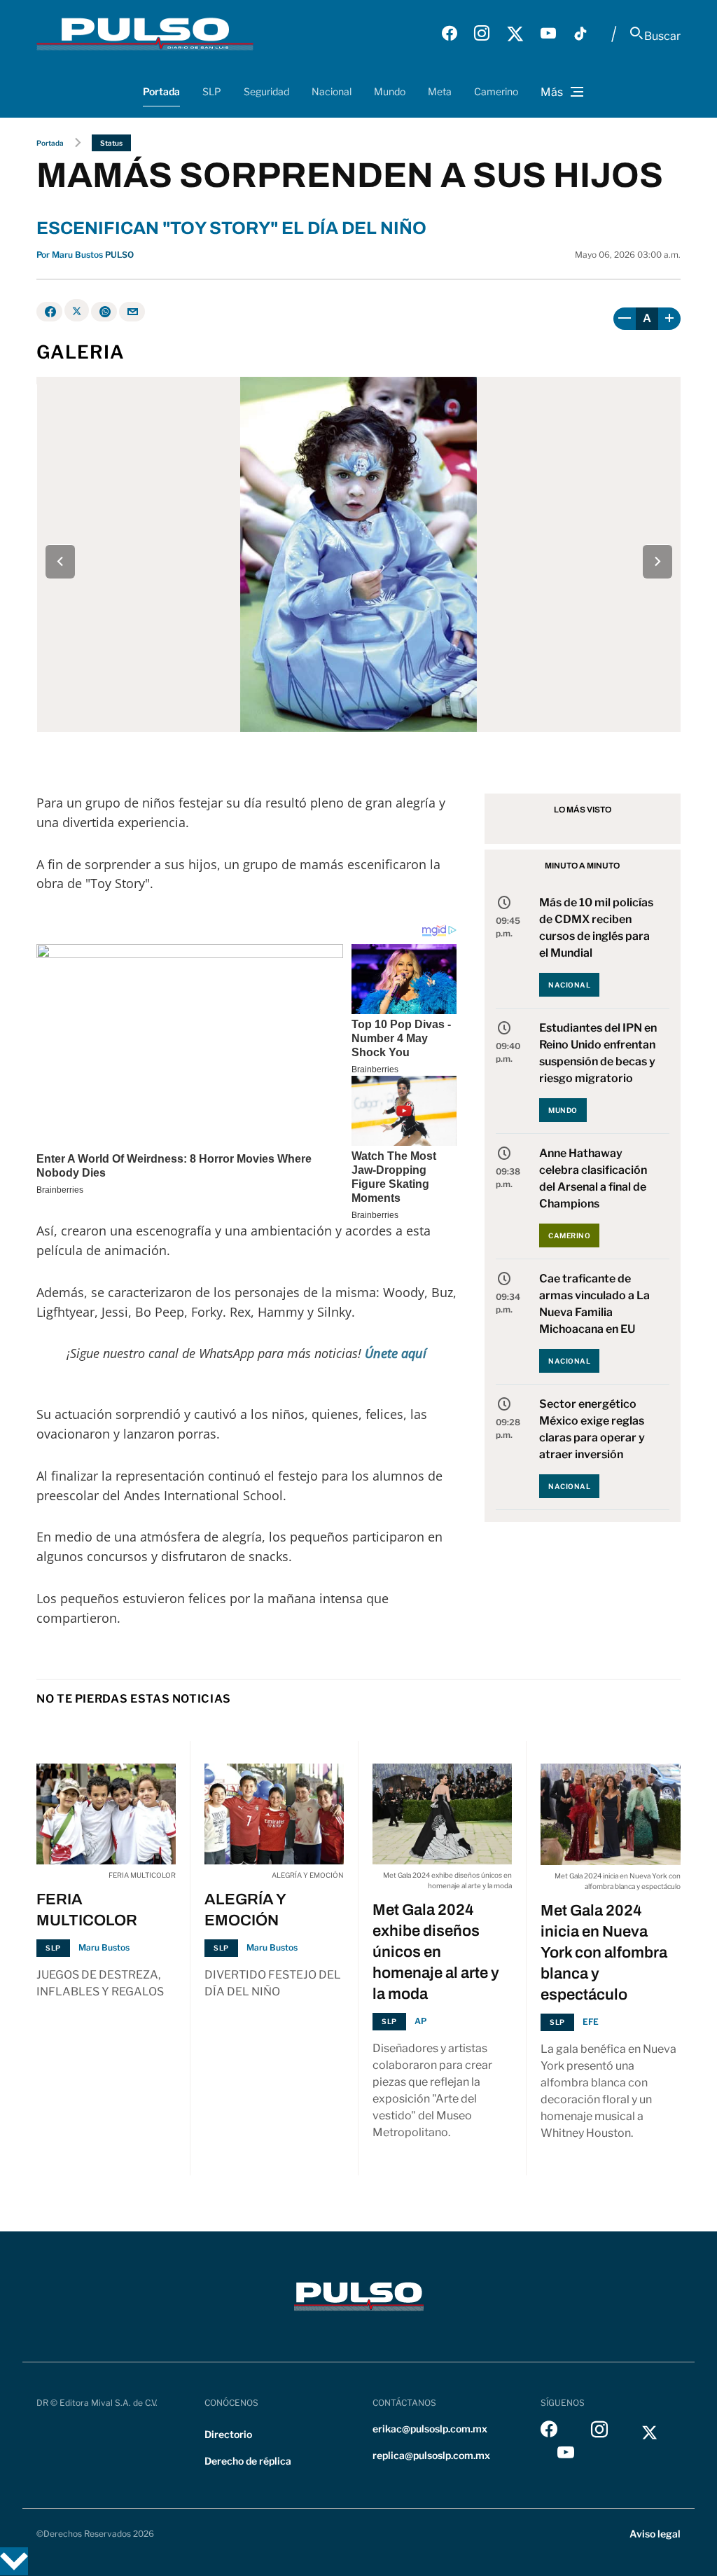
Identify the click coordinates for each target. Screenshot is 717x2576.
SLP (212, 91)
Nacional (332, 91)
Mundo (390, 91)
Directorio (228, 2434)
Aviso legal (655, 2534)
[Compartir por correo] (132, 312)
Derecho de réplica (248, 2461)
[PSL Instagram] (482, 34)
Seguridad (266, 91)
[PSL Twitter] (515, 34)
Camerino (496, 91)
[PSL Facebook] (450, 34)
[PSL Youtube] (548, 34)
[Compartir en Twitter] (77, 310)
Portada (161, 91)
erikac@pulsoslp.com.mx (430, 2429)
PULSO (119, 255)
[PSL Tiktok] (580, 34)
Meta (440, 91)
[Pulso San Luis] (145, 34)
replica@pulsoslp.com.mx (431, 2455)
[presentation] (60, 561)
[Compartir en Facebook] (49, 312)
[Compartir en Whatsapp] (104, 312)
